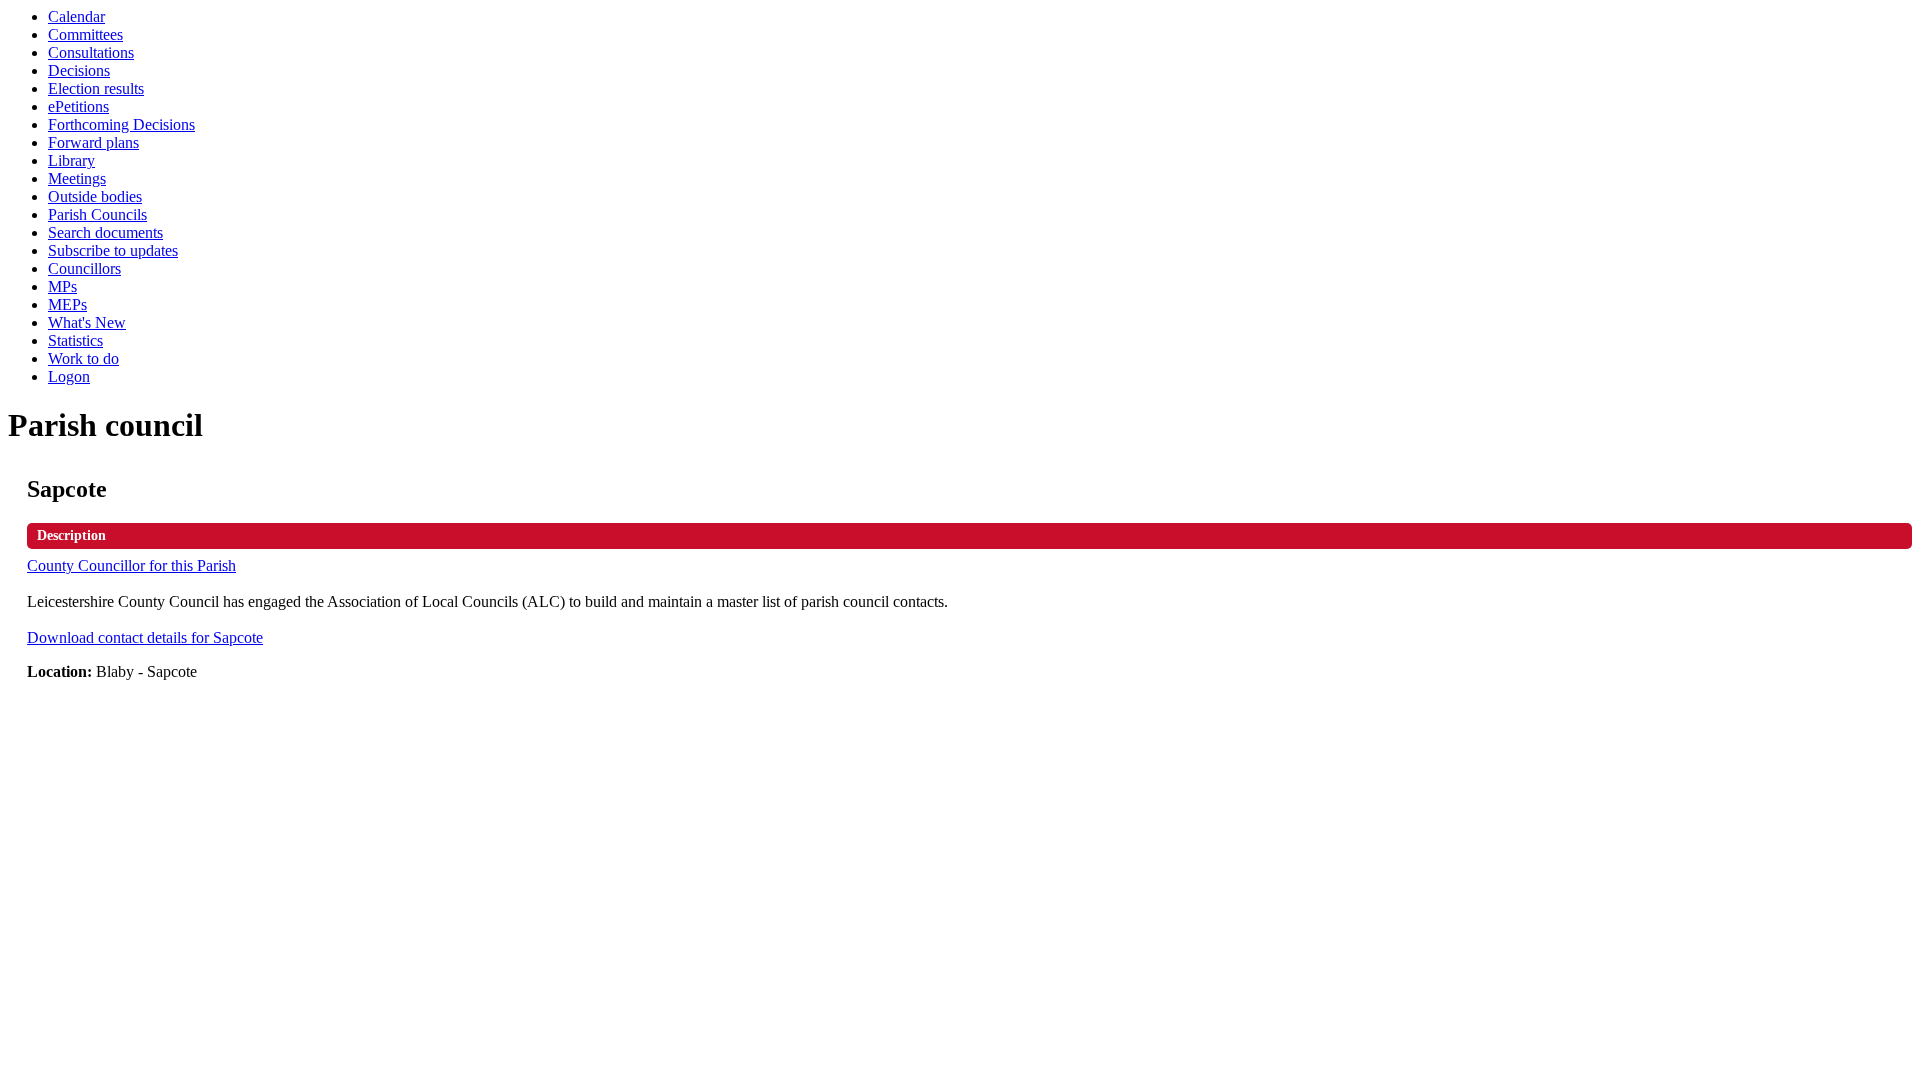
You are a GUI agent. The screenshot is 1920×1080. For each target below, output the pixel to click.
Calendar (76, 16)
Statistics (75, 340)
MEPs (67, 304)
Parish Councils (97, 214)
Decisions (79, 70)
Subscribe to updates (113, 250)
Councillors (84, 268)
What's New (87, 322)
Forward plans (93, 142)
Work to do (83, 358)
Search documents (105, 232)
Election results (96, 88)
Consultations (91, 52)
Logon (69, 376)
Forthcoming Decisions (121, 124)
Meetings (77, 178)
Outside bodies (95, 196)
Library (71, 160)
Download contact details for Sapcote (145, 637)
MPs (62, 286)
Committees (85, 34)
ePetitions (78, 106)
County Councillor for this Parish (131, 565)
